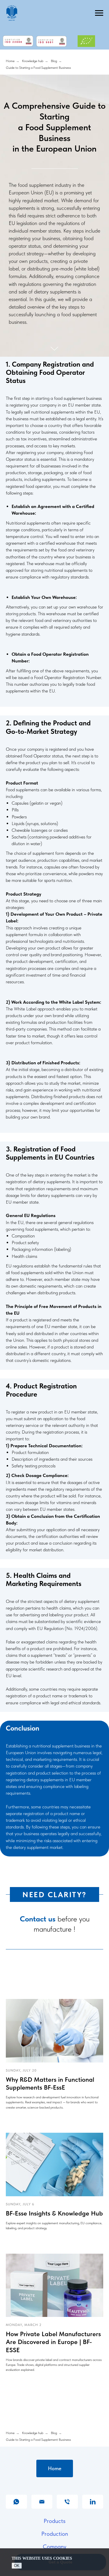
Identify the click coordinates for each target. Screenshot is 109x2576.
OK (17, 2566)
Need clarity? (54, 1879)
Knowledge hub (33, 61)
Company (54, 2531)
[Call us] (67, 2487)
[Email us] (42, 2487)
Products (54, 2506)
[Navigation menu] (99, 13)
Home (10, 61)
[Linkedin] (93, 2487)
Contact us (38, 1904)
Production (55, 2519)
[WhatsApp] (16, 2487)
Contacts (55, 2544)
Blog (54, 61)
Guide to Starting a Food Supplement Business (38, 68)
